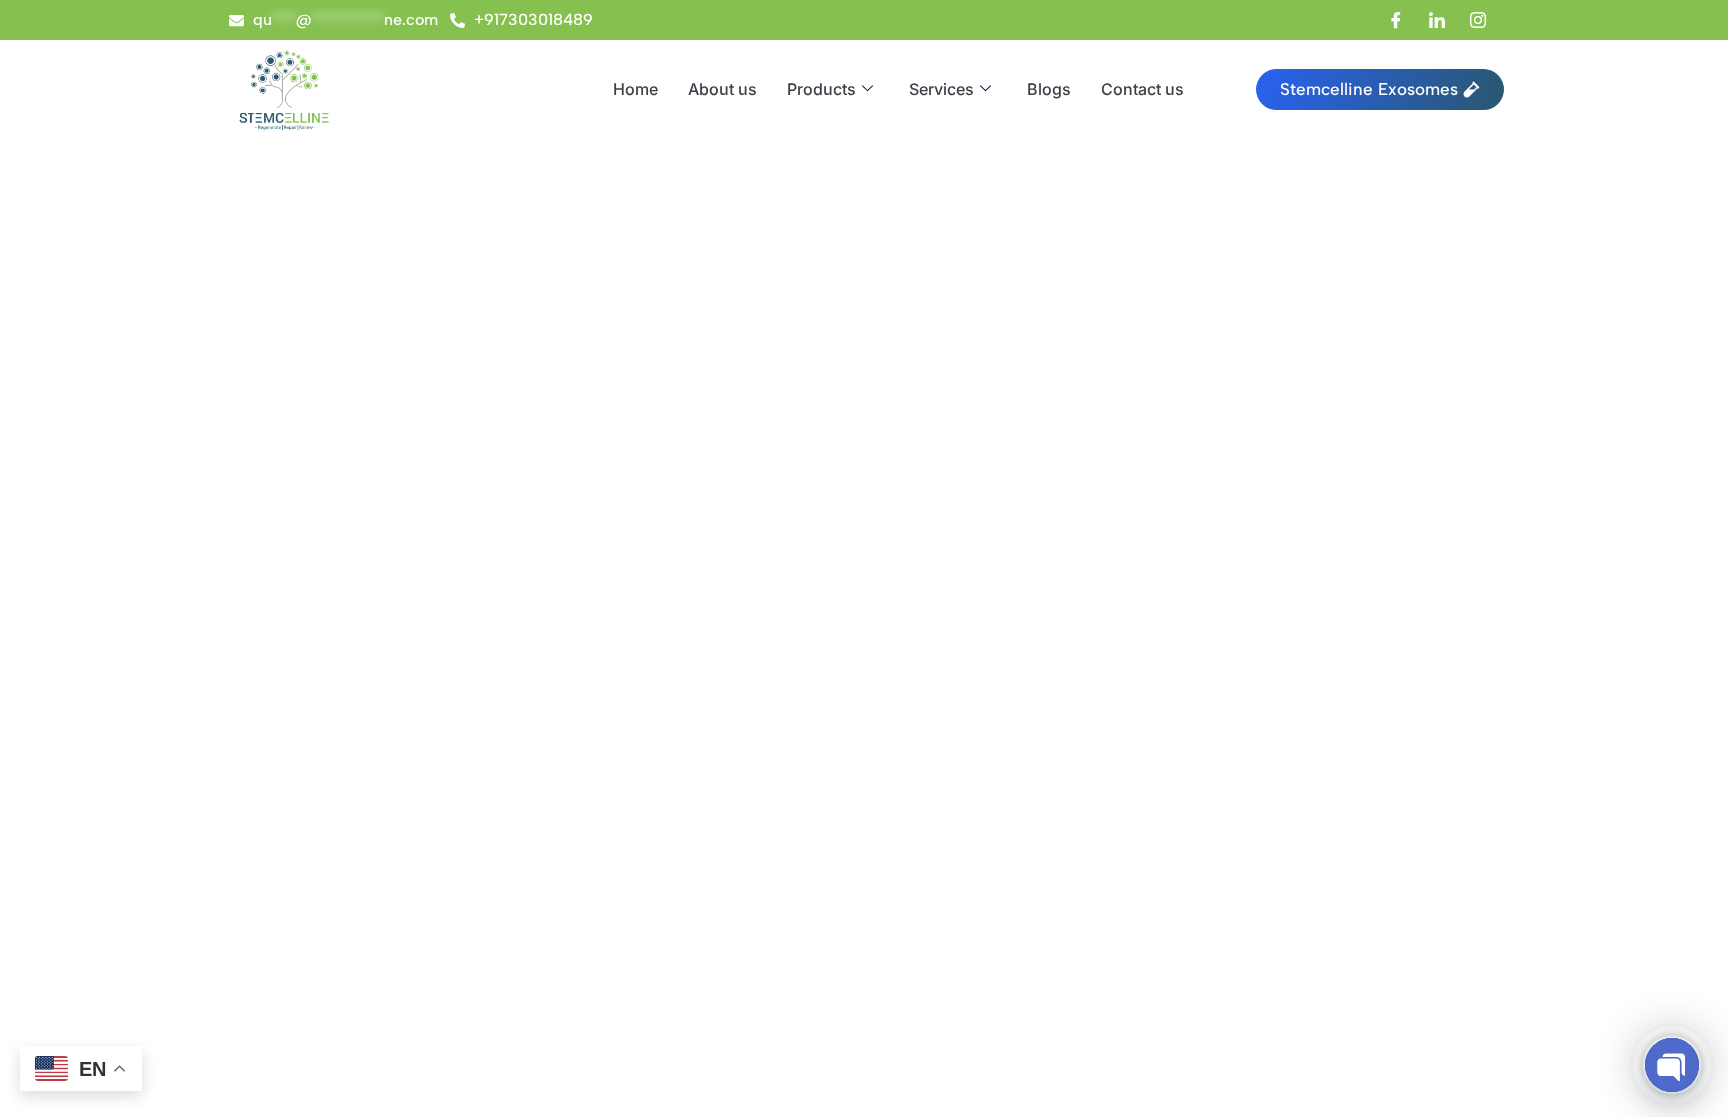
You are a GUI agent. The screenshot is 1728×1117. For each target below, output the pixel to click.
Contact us (1142, 89)
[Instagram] (1478, 20)
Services (941, 89)
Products (821, 89)
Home (635, 89)
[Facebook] (1396, 20)
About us (722, 89)
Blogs (1049, 89)
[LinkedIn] (1437, 20)
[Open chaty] (1672, 1065)
